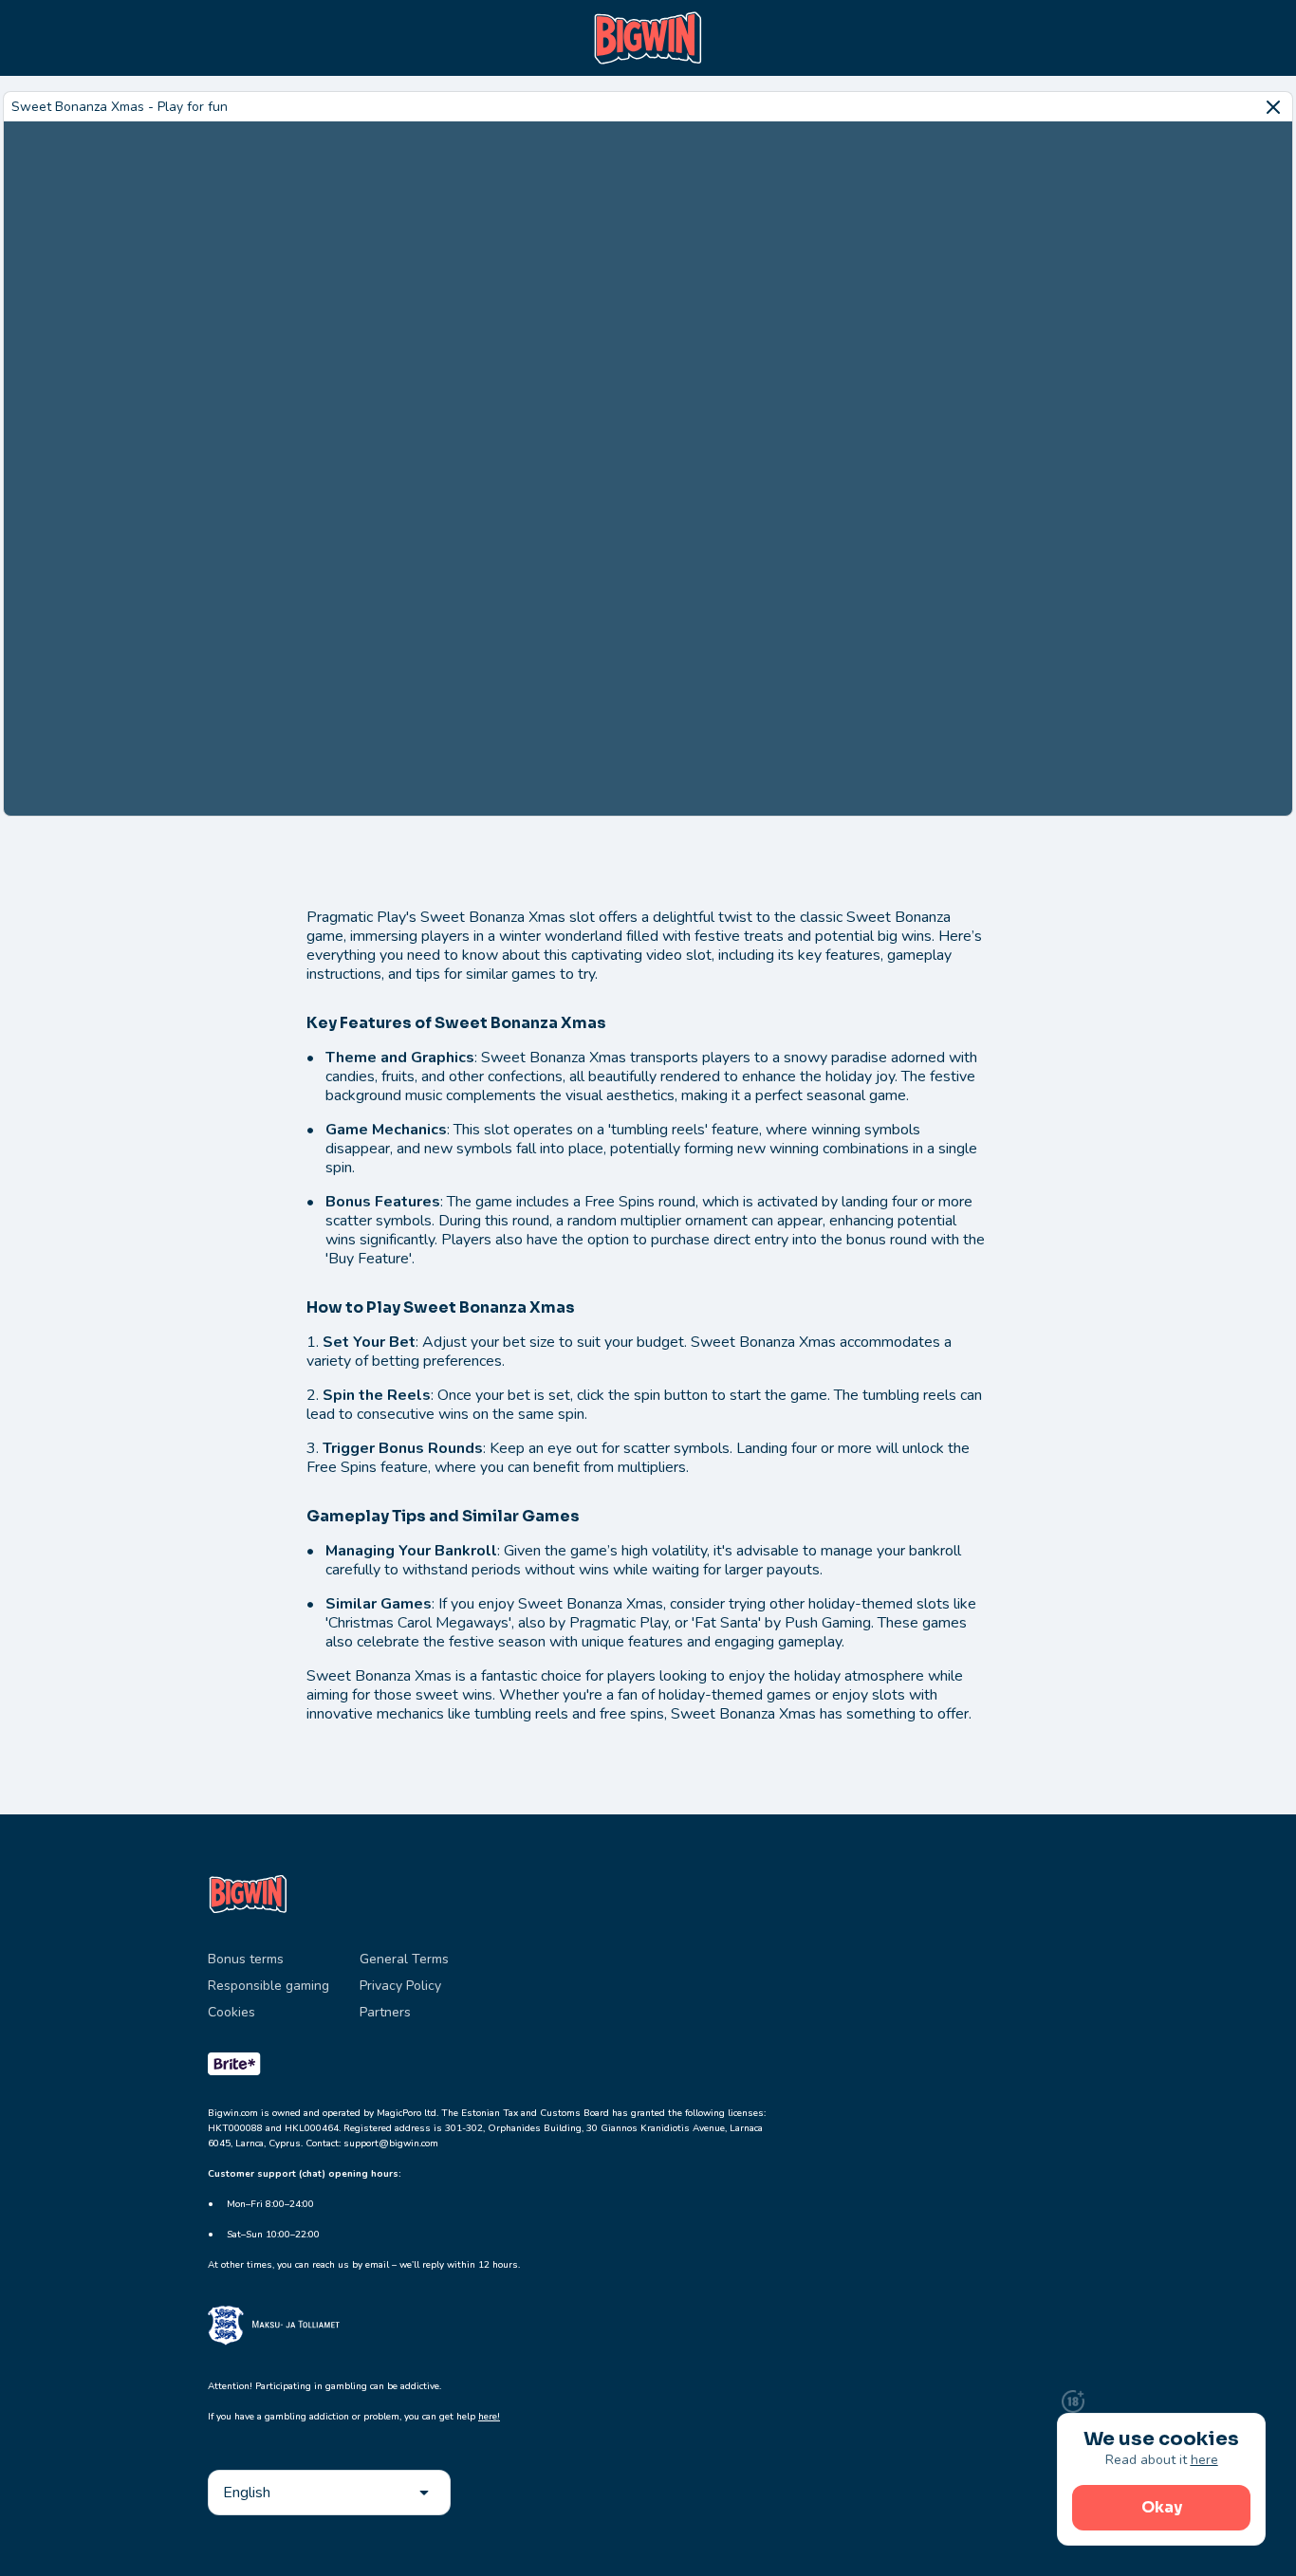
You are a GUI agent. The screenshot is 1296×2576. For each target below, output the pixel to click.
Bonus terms (246, 1959)
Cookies (231, 2012)
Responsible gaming (268, 1986)
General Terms (404, 1959)
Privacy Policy (400, 1986)
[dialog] (1161, 2479)
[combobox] (329, 2493)
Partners (385, 2012)
